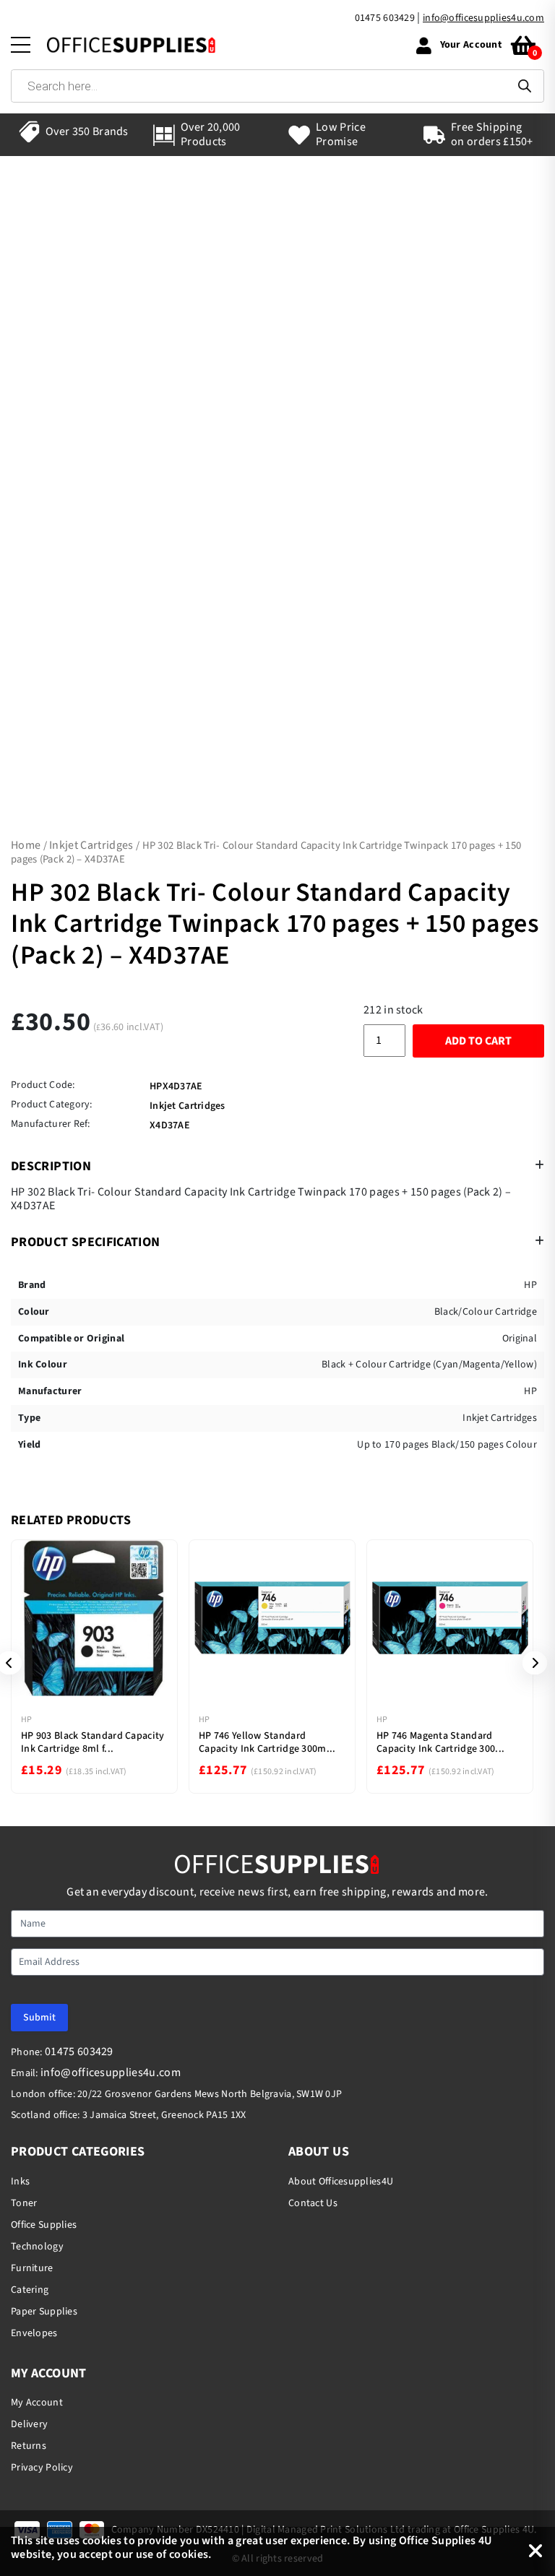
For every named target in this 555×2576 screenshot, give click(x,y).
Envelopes (34, 2333)
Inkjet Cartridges (91, 845)
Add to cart (478, 1041)
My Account (37, 2403)
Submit (39, 2018)
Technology (37, 2247)
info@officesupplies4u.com (483, 18)
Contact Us (313, 2203)
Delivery (29, 2424)
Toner (24, 2203)
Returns (29, 2446)
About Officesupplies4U (341, 2182)
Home (26, 845)
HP (26, 1720)
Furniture (32, 2268)
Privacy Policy (42, 2468)
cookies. (190, 2554)
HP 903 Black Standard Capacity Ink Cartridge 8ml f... (92, 1742)
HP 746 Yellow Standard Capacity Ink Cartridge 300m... (267, 1742)
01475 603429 (385, 18)
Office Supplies (44, 2225)
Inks (20, 2182)
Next (530, 1663)
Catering (30, 2290)
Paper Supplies (44, 2312)
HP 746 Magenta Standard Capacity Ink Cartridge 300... (440, 1742)
